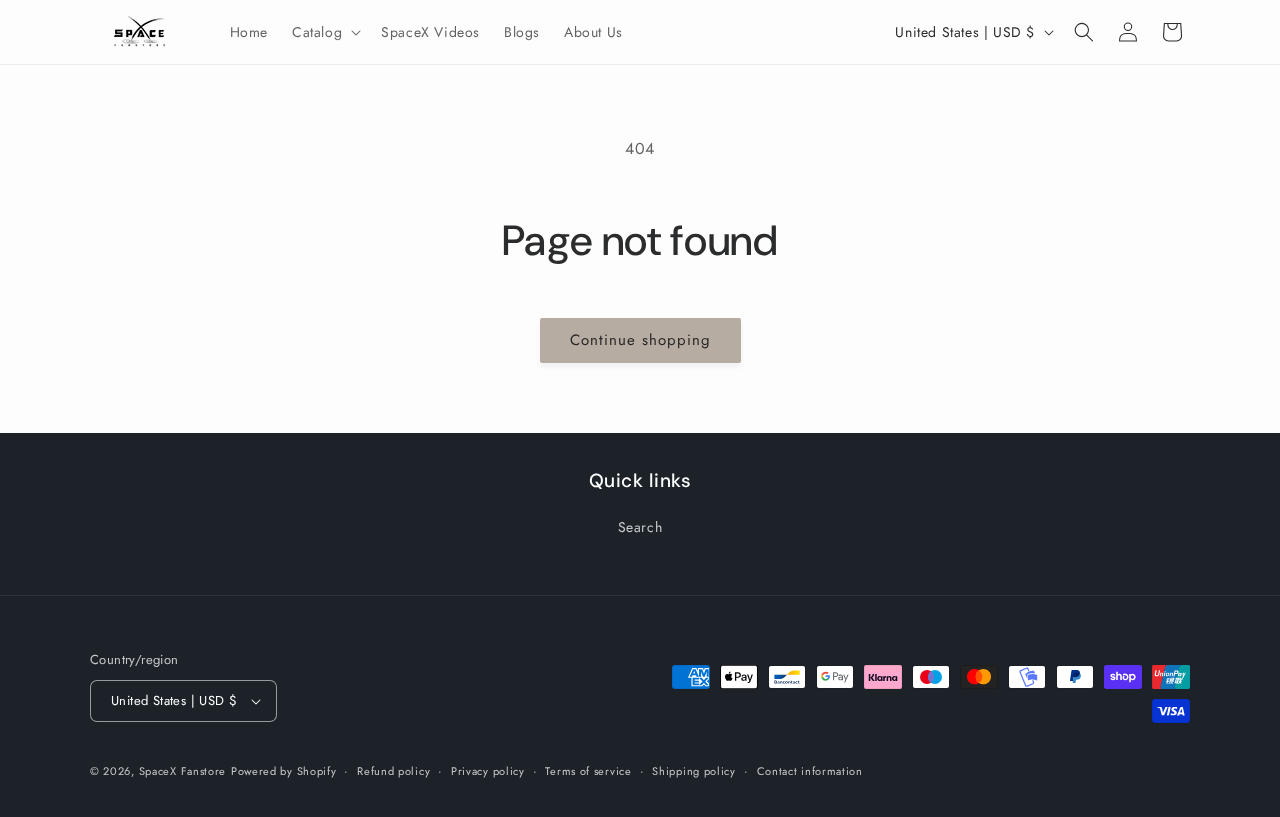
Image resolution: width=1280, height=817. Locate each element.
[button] (324, 32)
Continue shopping (640, 340)
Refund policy (393, 771)
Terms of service (588, 771)
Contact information (810, 771)
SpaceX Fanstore (183, 771)
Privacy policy (488, 771)
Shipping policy (694, 771)
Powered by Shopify (284, 771)
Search (640, 527)
